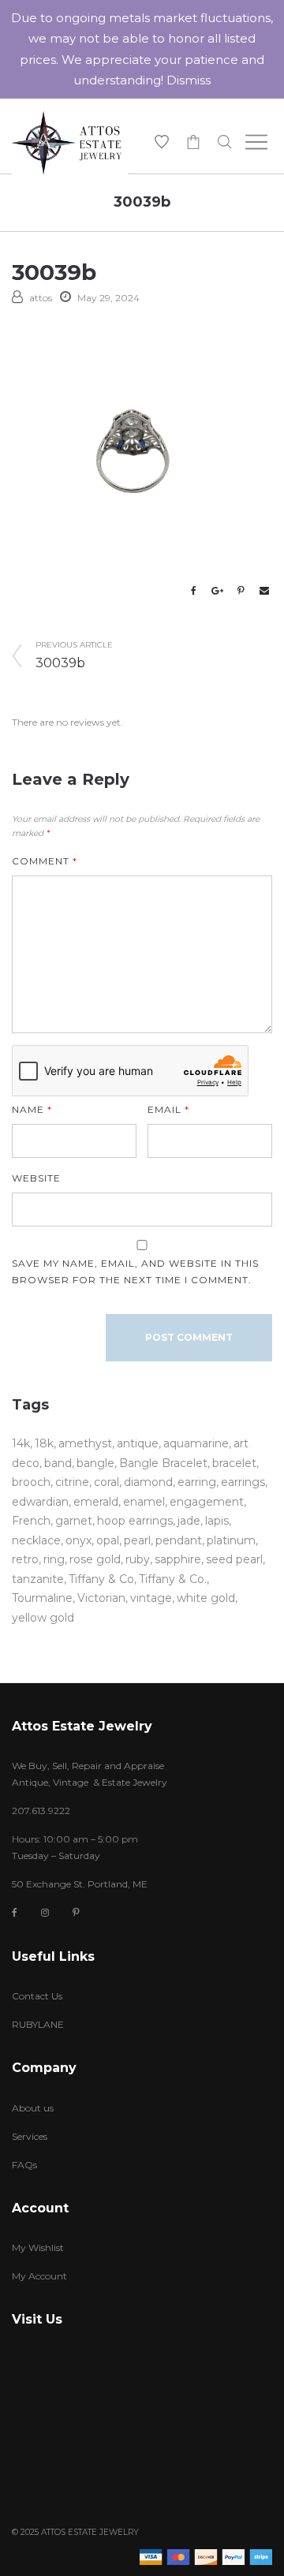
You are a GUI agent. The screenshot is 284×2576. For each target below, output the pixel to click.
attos (41, 298)
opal (108, 1540)
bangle (95, 1463)
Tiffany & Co (101, 1579)
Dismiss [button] (189, 80)
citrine (72, 1482)
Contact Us (37, 1996)
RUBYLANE (38, 2024)
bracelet (234, 1463)
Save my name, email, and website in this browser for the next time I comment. (135, 1271)
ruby (138, 1559)
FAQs (24, 2165)
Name (32, 1109)
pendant (179, 1540)
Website (36, 1178)
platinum (231, 1540)
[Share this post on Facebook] (193, 591)
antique (138, 1443)
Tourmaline (42, 1598)
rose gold (95, 1559)
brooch (31, 1482)
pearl (137, 1540)
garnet (74, 1521)
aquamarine (196, 1443)
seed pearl (234, 1559)
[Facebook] (15, 1913)
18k (44, 1443)
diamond (148, 1482)
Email (168, 1109)
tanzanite (38, 1579)
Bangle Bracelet (163, 1463)
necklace (36, 1540)
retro (25, 1559)
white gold (206, 1598)
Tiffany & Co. (173, 1579)
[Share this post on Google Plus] (217, 591)
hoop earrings (135, 1521)
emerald (96, 1502)
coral (106, 1482)
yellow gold (43, 1618)
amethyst (85, 1443)
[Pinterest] (76, 1912)
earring (197, 1482)
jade (189, 1521)
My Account (39, 2276)
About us (33, 2108)
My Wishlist (38, 2247)
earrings (243, 1482)
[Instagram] (45, 1912)
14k (21, 1443)
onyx (78, 1540)
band (58, 1463)
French (31, 1521)
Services (30, 2136)
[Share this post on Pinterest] (241, 591)
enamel (144, 1502)
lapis (217, 1521)
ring (54, 1559)
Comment (45, 861)
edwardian (40, 1502)
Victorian (101, 1598)
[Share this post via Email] (264, 591)
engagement (207, 1502)
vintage (151, 1598)
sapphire (178, 1559)
